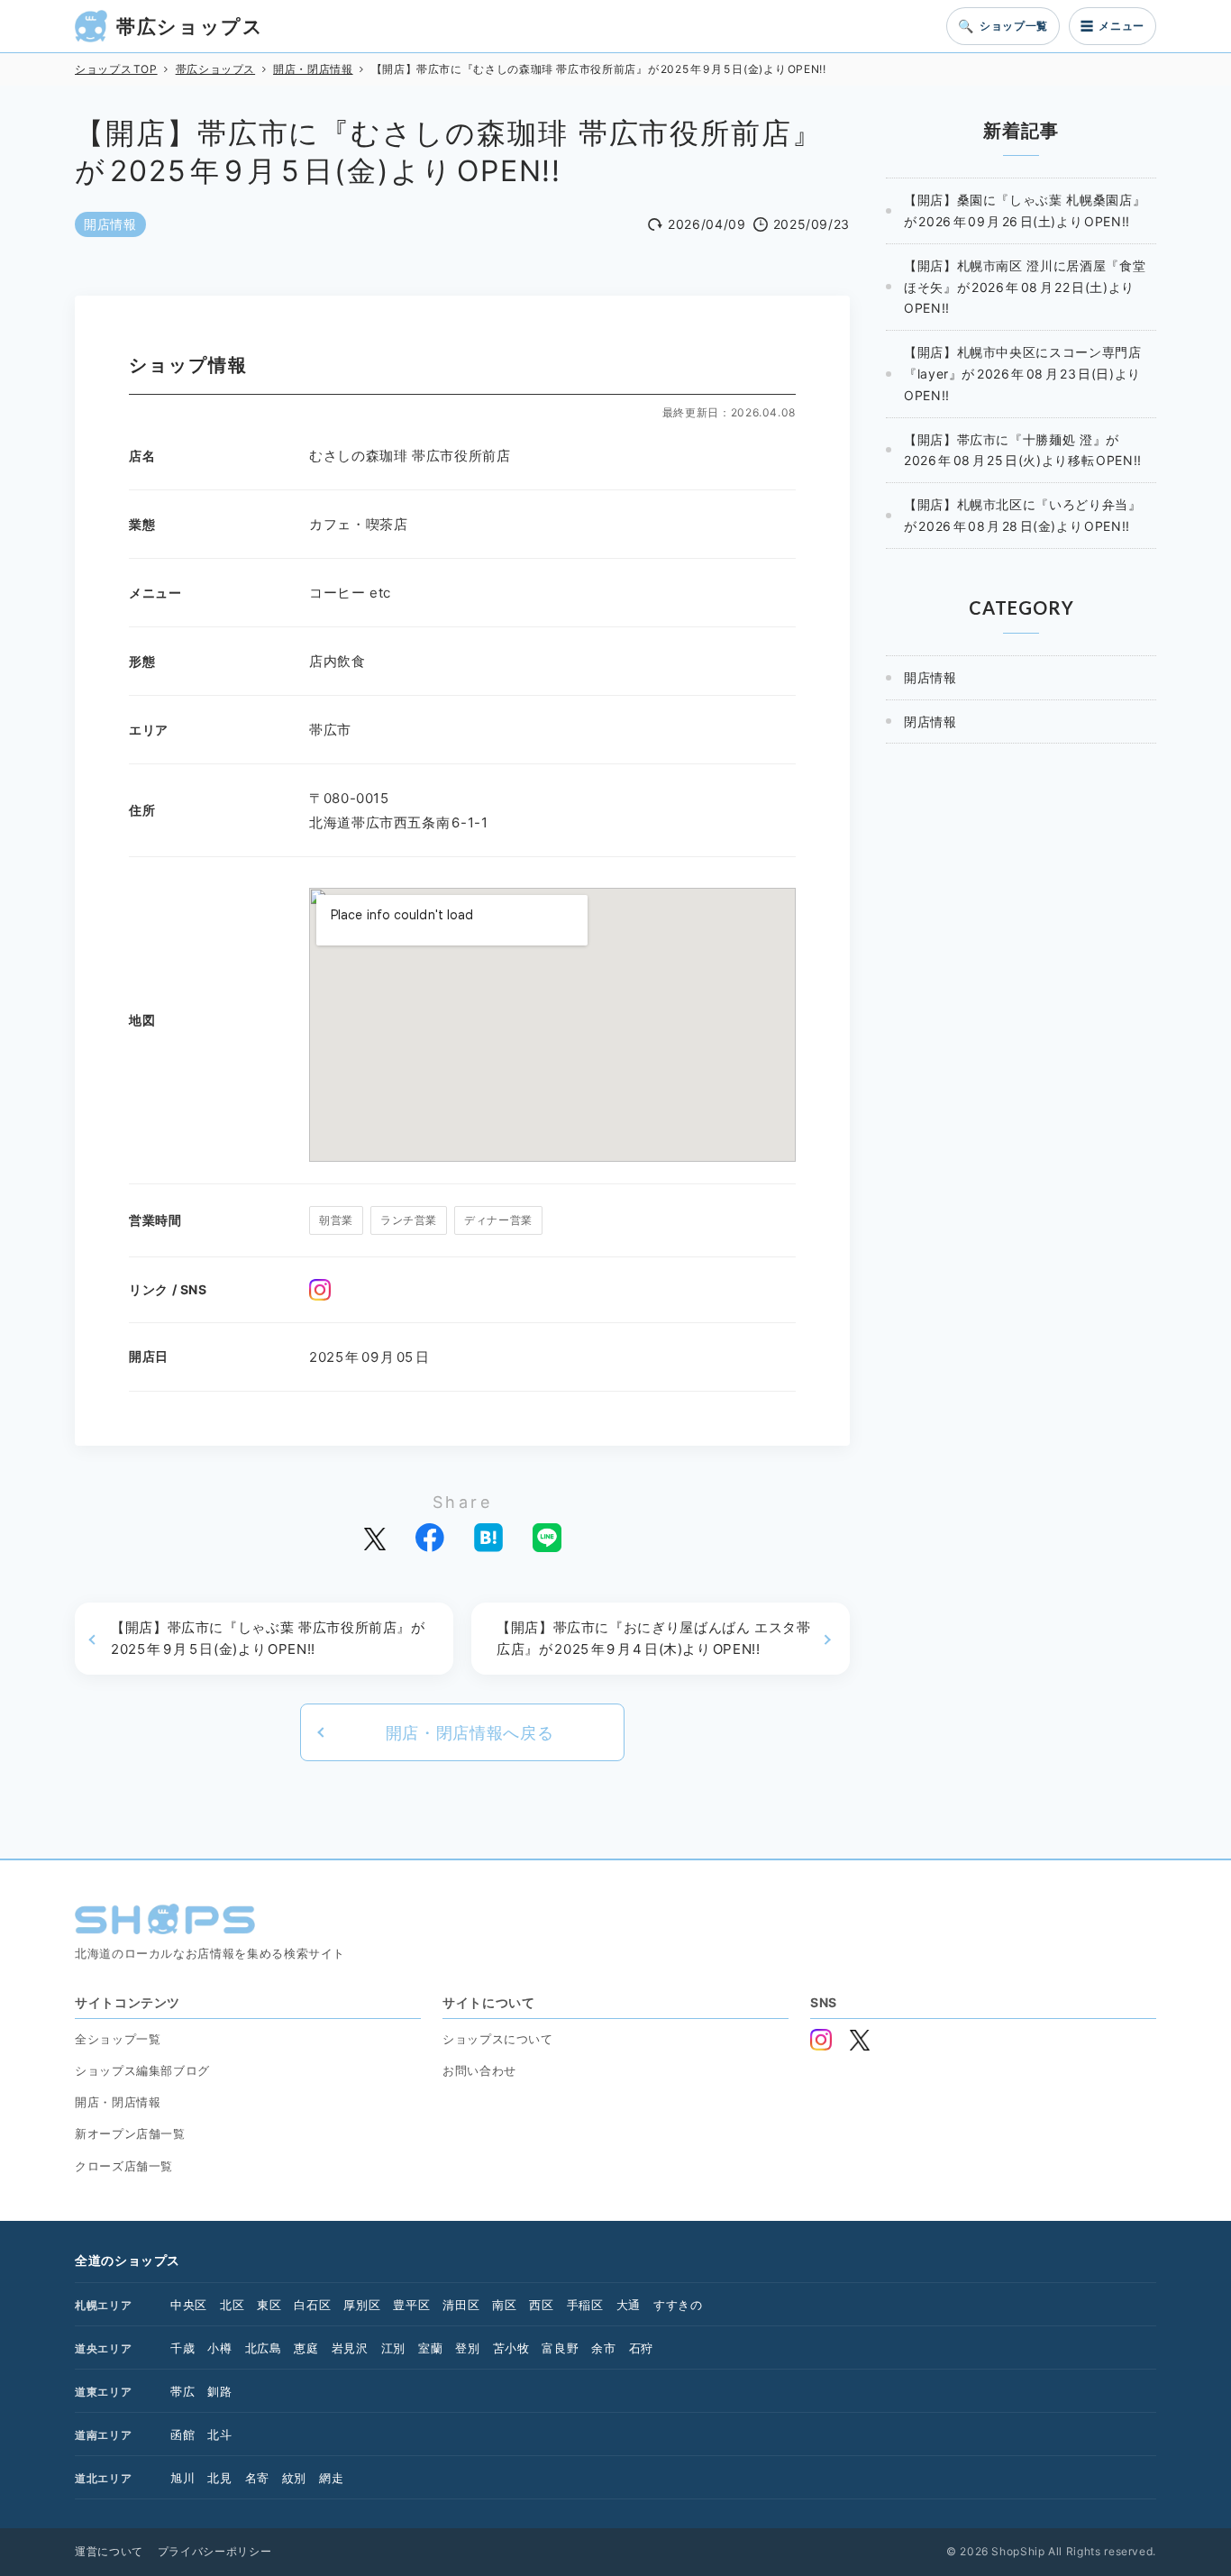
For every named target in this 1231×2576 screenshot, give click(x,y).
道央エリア (103, 2348)
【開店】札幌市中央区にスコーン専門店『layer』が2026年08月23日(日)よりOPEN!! (1023, 374)
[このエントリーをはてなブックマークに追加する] (488, 1538)
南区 (504, 2305)
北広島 (264, 2348)
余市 (603, 2348)
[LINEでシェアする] (547, 1538)
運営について (109, 2551)
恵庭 (306, 2348)
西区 (541, 2305)
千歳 (182, 2348)
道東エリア (103, 2392)
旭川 (182, 2478)
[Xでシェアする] (375, 1538)
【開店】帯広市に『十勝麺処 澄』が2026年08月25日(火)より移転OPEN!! (1023, 450)
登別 (467, 2348)
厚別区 (362, 2305)
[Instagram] (320, 1290)
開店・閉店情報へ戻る (470, 1733)
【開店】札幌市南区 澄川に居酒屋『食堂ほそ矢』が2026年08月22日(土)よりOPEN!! (1025, 287)
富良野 (560, 2348)
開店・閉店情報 (118, 2102)
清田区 (461, 2305)
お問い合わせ (479, 2070)
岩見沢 (350, 2348)
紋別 (294, 2478)
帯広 (182, 2391)
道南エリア (103, 2435)
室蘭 (430, 2348)
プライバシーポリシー (214, 2551)
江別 (393, 2348)
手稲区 (585, 2305)
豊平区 (411, 2305)
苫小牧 (511, 2348)
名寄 (257, 2478)
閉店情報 (930, 722)
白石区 (312, 2305)
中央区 (189, 2305)
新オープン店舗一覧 (130, 2133)
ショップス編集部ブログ (142, 2070)
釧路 (219, 2391)
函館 (182, 2434)
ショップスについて (498, 2039)
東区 (269, 2305)
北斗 (219, 2434)
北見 (219, 2478)
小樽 (219, 2348)
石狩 (641, 2348)
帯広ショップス (190, 27)
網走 (331, 2478)
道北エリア (103, 2478)
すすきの (678, 2305)
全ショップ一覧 (118, 2039)
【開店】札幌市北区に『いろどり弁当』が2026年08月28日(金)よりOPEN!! (1023, 515)
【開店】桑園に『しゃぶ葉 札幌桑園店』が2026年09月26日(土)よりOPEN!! (1025, 210)
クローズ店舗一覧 (124, 2166)
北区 (232, 2305)
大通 (629, 2305)
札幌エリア (103, 2305)
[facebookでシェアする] (430, 1538)
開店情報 (110, 224)
